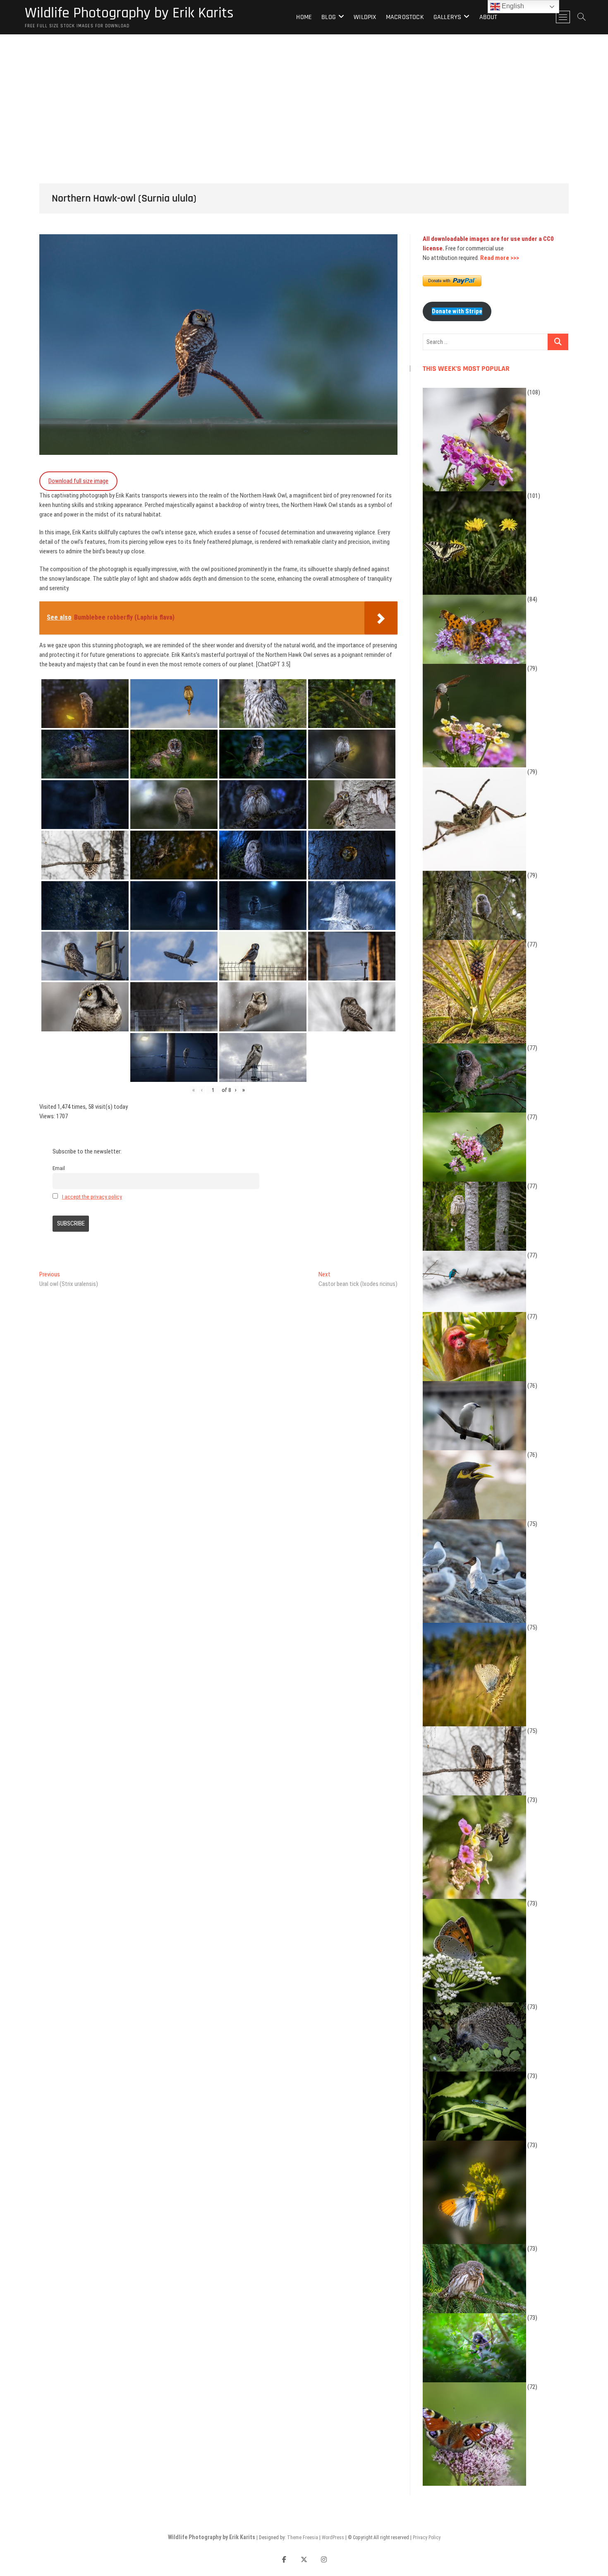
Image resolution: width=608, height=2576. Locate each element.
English (512, 6)
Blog (329, 17)
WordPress (333, 2538)
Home (304, 17)
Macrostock (405, 17)
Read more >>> (500, 258)
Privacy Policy (427, 2538)
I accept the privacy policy (92, 1197)
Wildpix (365, 17)
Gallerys (448, 17)
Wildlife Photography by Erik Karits (129, 13)
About (488, 17)
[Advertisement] (304, 96)
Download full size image (78, 481)
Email (59, 1168)
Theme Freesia (303, 2538)
